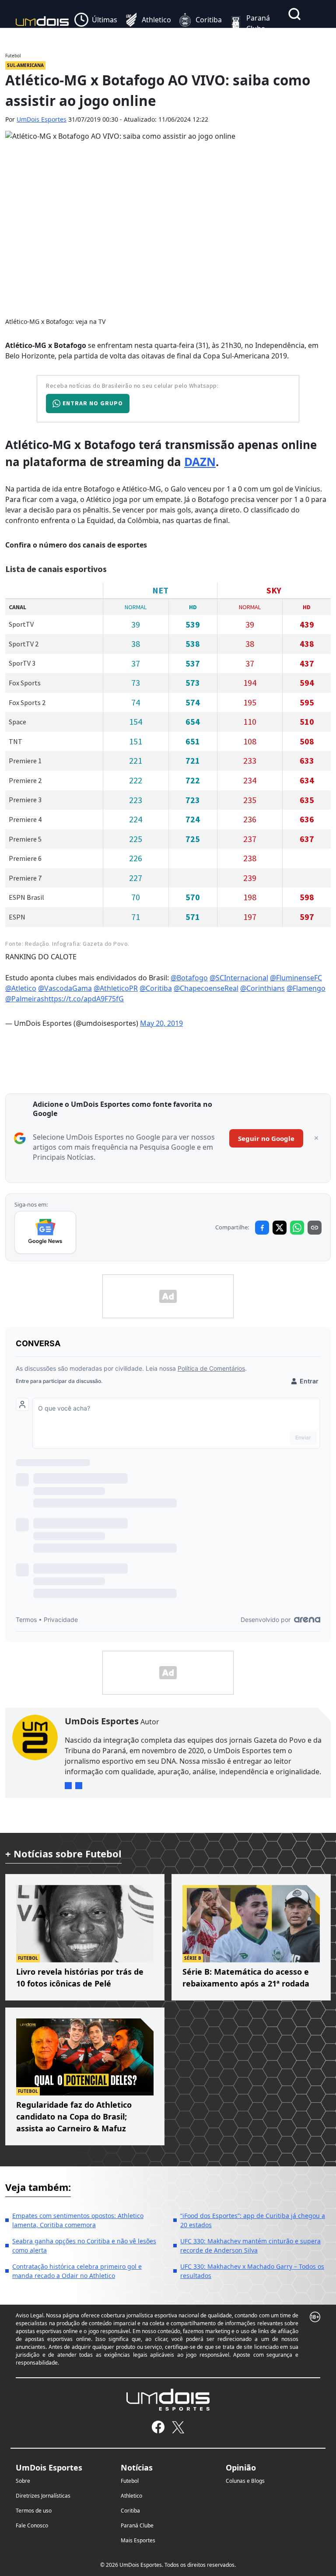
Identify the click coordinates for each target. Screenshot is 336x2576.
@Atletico (21, 988)
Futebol (130, 2481)
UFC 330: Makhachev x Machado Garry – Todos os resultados (252, 2271)
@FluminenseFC (296, 978)
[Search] (294, 14)
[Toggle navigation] (291, 34)
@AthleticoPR (116, 988)
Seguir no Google (266, 1138)
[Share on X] (280, 1228)
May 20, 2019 (161, 1023)
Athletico (131, 2496)
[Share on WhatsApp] (297, 1228)
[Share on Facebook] (262, 1228)
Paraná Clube (137, 2525)
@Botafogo (189, 978)
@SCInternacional (239, 978)
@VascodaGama (65, 988)
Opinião (241, 2467)
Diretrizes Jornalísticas (43, 2496)
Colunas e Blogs (245, 2481)
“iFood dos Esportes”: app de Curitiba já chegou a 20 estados (253, 2220)
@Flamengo (306, 988)
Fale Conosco (32, 2525)
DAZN (200, 462)
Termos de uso (34, 2511)
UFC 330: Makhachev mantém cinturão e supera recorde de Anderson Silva (250, 2246)
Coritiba (130, 2511)
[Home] (42, 23)
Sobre (23, 2481)
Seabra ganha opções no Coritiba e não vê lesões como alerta (84, 2246)
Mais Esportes (138, 2540)
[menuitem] (96, 23)
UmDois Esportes (42, 119)
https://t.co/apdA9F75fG (84, 999)
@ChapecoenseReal (206, 988)
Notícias (137, 2467)
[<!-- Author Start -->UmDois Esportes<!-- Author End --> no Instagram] (68, 1786)
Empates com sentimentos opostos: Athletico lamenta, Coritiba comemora (78, 2220)
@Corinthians (262, 988)
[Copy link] (315, 1228)
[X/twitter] (178, 2427)
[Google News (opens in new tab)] (45, 1232)
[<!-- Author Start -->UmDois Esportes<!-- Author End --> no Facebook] (79, 1786)
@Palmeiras (25, 999)
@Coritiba (156, 988)
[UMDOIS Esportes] (168, 2400)
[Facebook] (158, 2427)
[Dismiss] (316, 1138)
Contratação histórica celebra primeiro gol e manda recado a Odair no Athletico (77, 2271)
